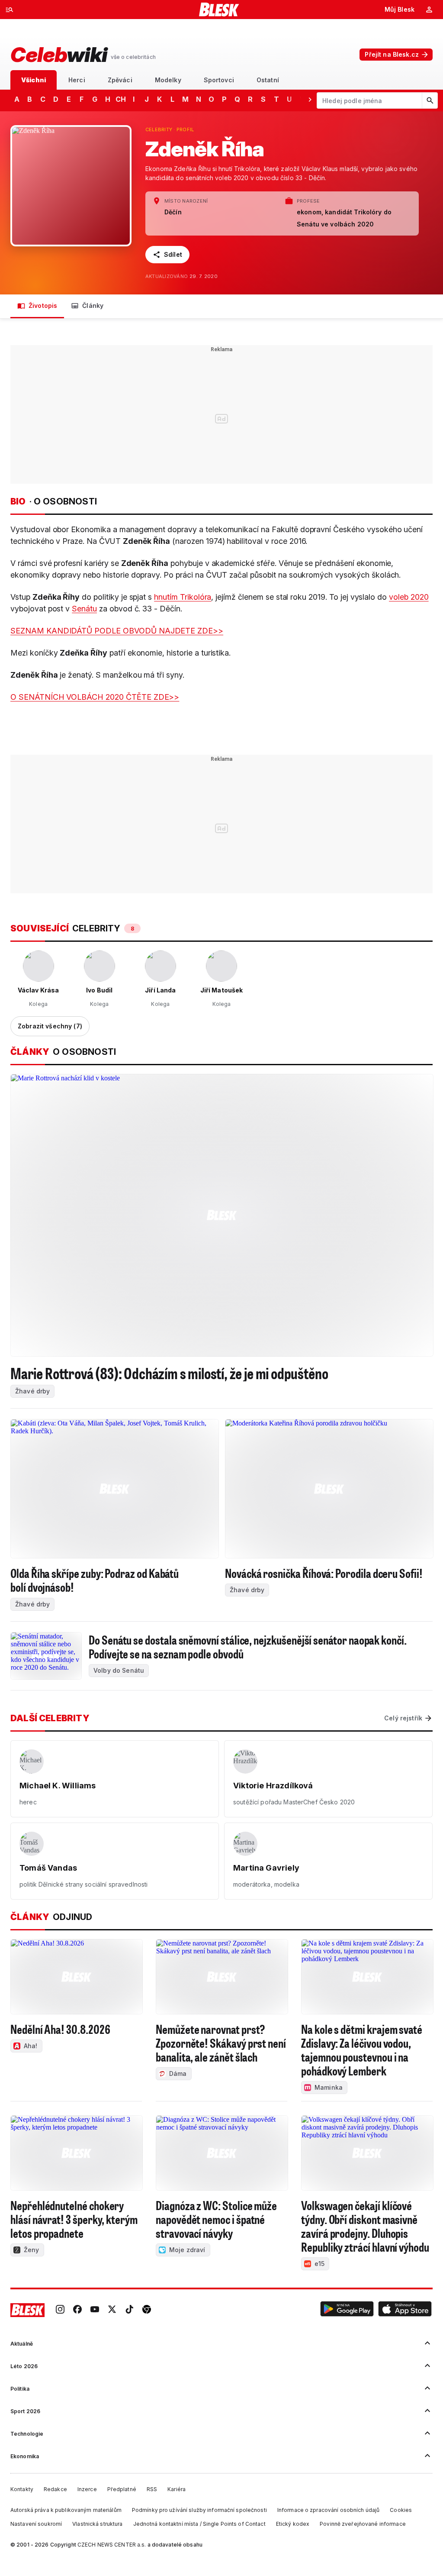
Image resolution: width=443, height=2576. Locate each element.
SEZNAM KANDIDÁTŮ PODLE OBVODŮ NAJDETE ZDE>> (117, 631)
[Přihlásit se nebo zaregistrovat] (429, 10)
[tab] (34, 80)
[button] (347, 2310)
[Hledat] (430, 100)
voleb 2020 (409, 597)
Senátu (84, 609)
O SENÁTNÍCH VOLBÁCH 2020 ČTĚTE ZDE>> (95, 697)
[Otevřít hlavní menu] (10, 10)
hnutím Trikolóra (183, 597)
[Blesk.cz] (219, 10)
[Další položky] (310, 99)
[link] (60, 2310)
